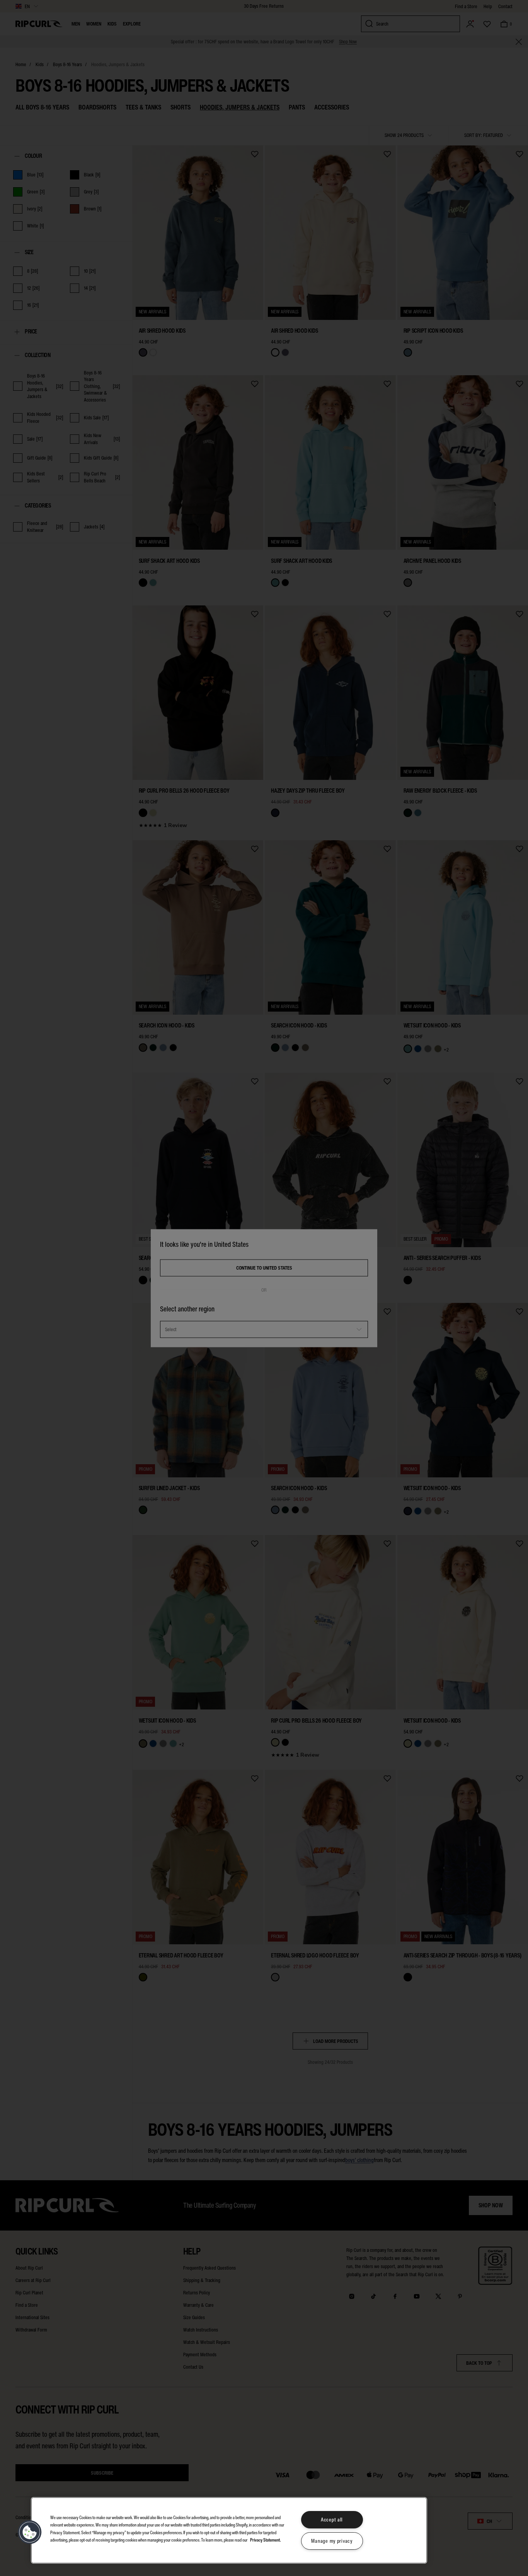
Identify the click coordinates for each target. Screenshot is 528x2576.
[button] (30, 2532)
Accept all (332, 2520)
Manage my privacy (332, 2541)
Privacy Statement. (266, 2539)
